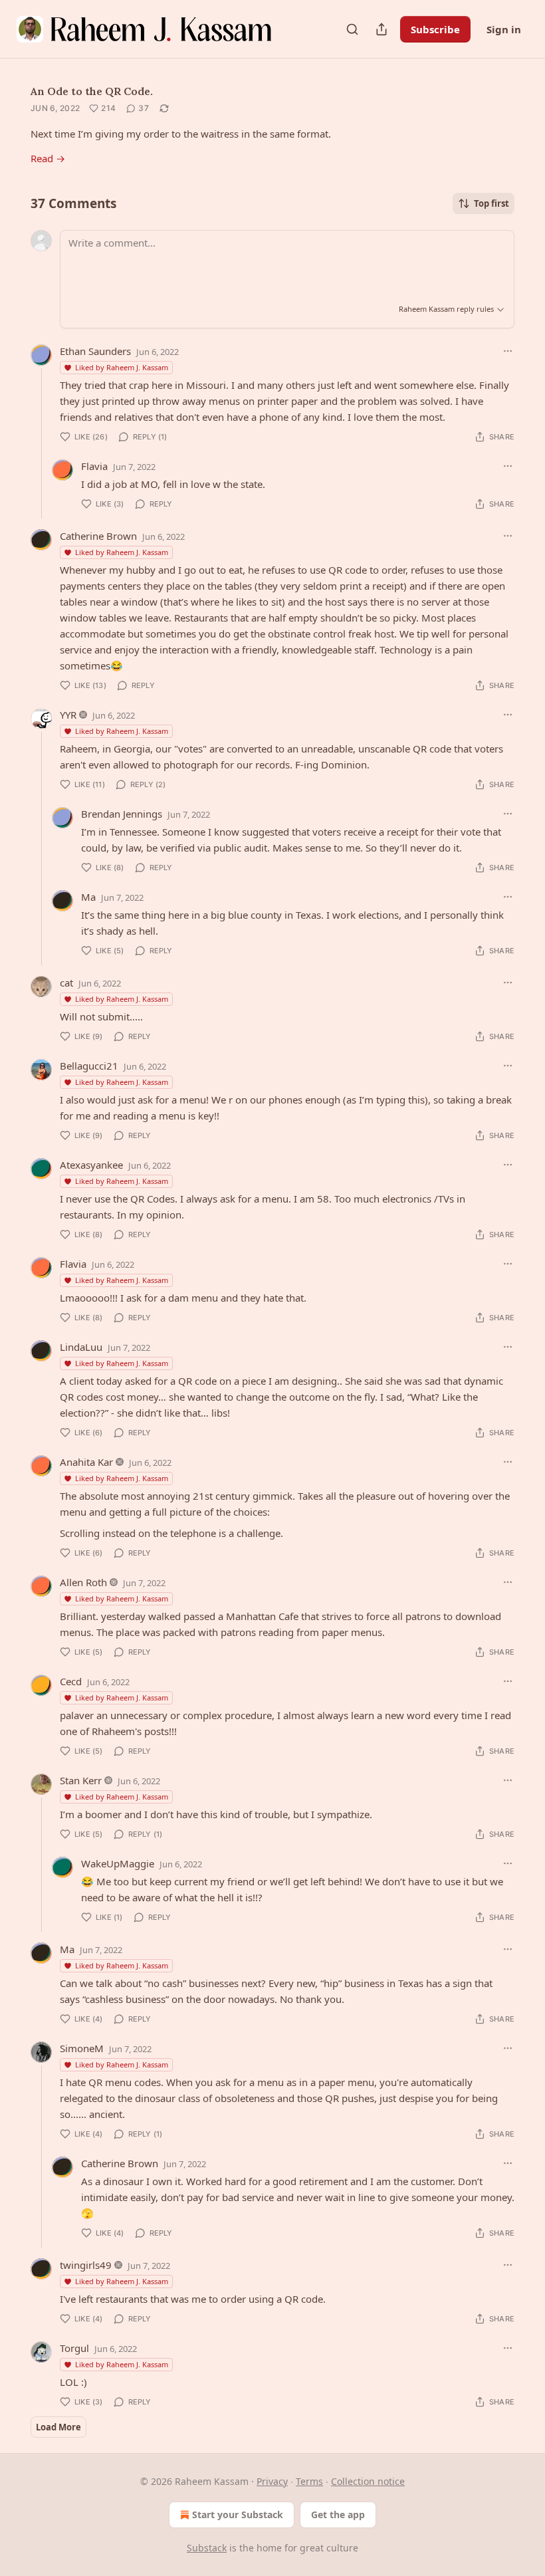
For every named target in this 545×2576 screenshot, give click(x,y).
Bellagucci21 (89, 1066)
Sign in (504, 29)
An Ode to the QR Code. (92, 91)
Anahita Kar (86, 1462)
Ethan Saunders (95, 351)
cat (66, 983)
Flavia (94, 466)
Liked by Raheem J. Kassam (122, 367)
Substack (207, 2548)
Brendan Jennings (122, 814)
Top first (491, 203)
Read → (48, 158)
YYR (68, 715)
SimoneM (82, 2048)
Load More (58, 2427)
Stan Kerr (81, 1780)
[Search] (352, 29)
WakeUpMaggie (118, 1863)
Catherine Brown (98, 536)
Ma (88, 897)
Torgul (74, 2348)
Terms (309, 2481)
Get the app (338, 2515)
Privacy (272, 2481)
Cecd (71, 1681)
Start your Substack (238, 2515)
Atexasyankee (91, 1165)
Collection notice (368, 2481)
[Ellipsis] (508, 351)
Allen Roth (83, 1582)
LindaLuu (81, 1347)
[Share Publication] (381, 29)
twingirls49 (86, 2265)
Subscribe (435, 29)
